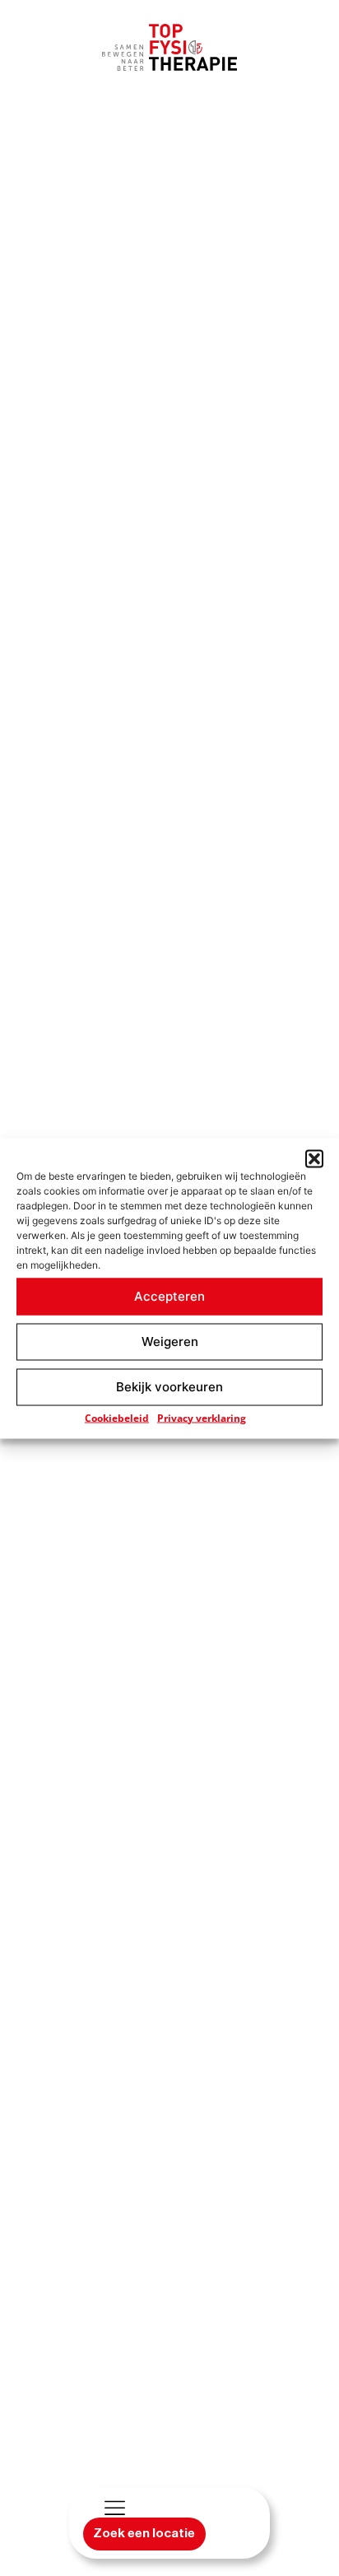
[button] (314, 1158)
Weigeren (170, 1342)
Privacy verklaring (202, 1417)
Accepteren (169, 1296)
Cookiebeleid (117, 1417)
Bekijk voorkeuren (169, 1387)
